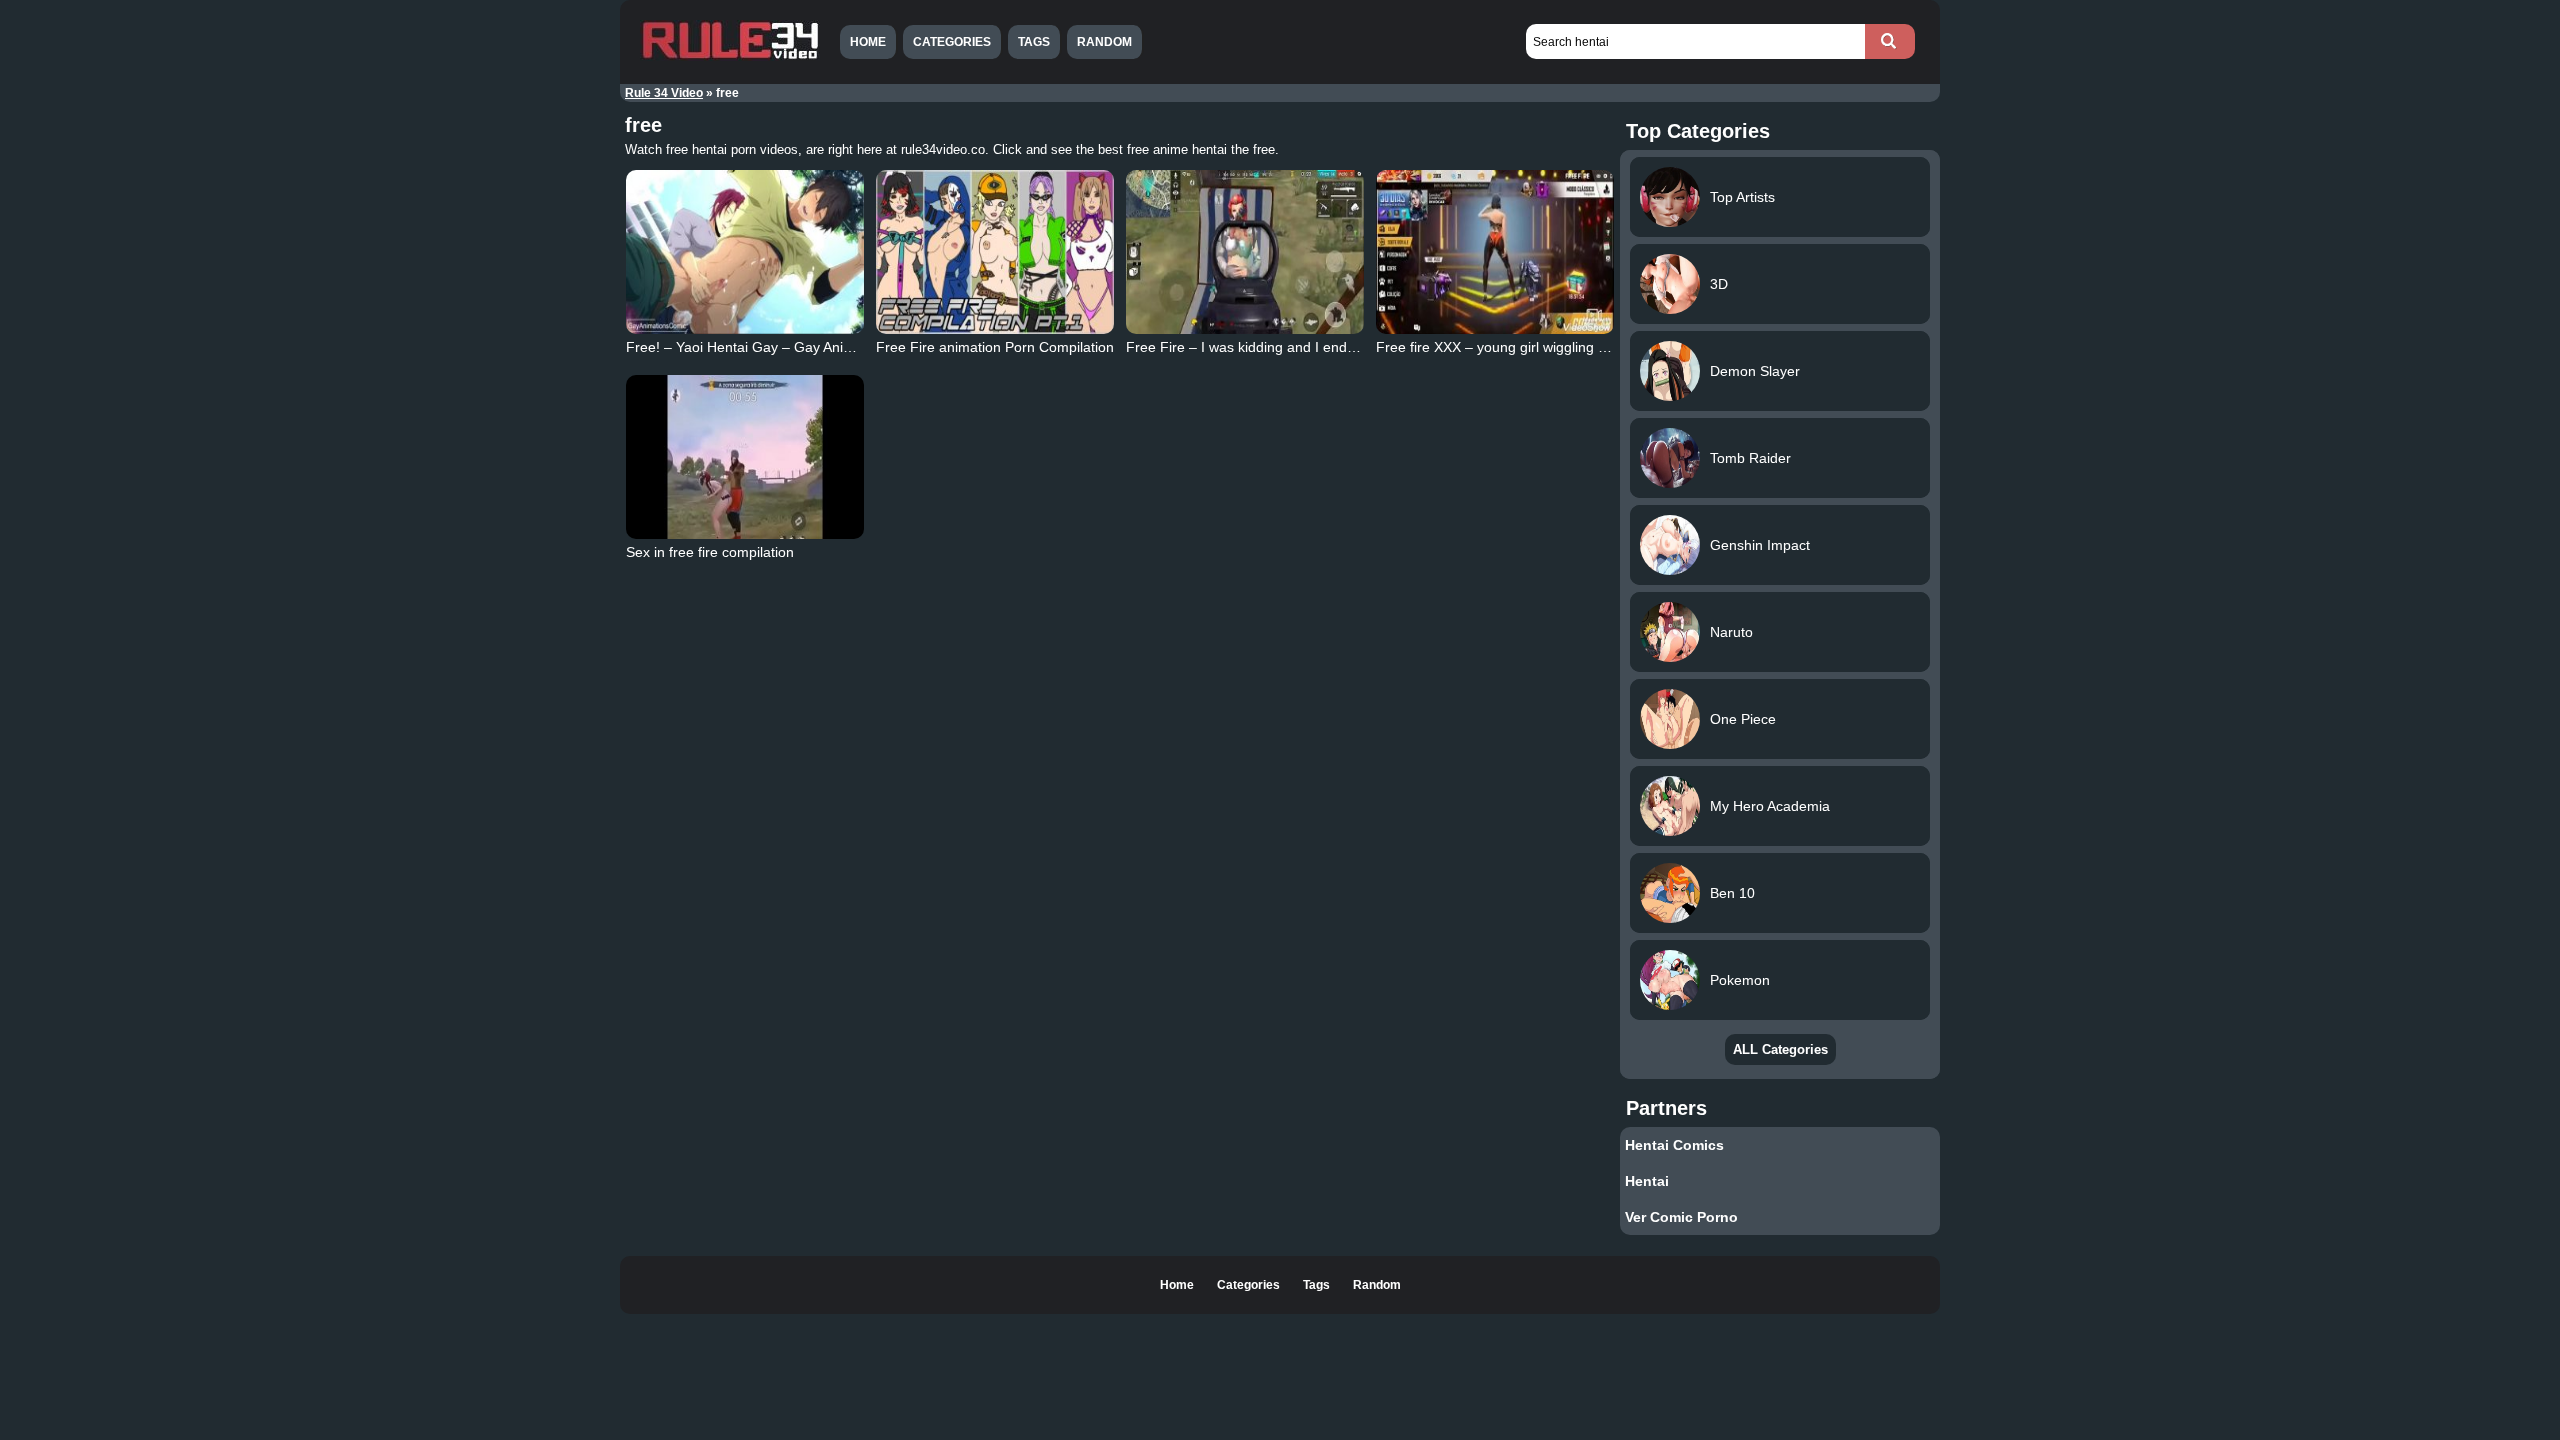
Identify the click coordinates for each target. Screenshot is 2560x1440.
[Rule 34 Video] (730, 57)
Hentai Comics (1674, 1145)
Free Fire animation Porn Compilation (995, 347)
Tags (1034, 42)
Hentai (1647, 1181)
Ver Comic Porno (1681, 1217)
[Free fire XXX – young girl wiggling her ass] (1495, 252)
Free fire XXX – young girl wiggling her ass (1510, 347)
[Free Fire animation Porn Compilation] (995, 252)
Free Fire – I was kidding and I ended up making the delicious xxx (1333, 347)
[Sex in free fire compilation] (745, 457)
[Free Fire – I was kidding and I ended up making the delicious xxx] (1245, 252)
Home (868, 42)
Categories (952, 42)
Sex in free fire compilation (710, 552)
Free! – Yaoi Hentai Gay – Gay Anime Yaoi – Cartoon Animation (826, 347)
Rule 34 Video (664, 93)
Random (1104, 42)
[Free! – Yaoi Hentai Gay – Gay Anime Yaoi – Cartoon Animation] (745, 252)
